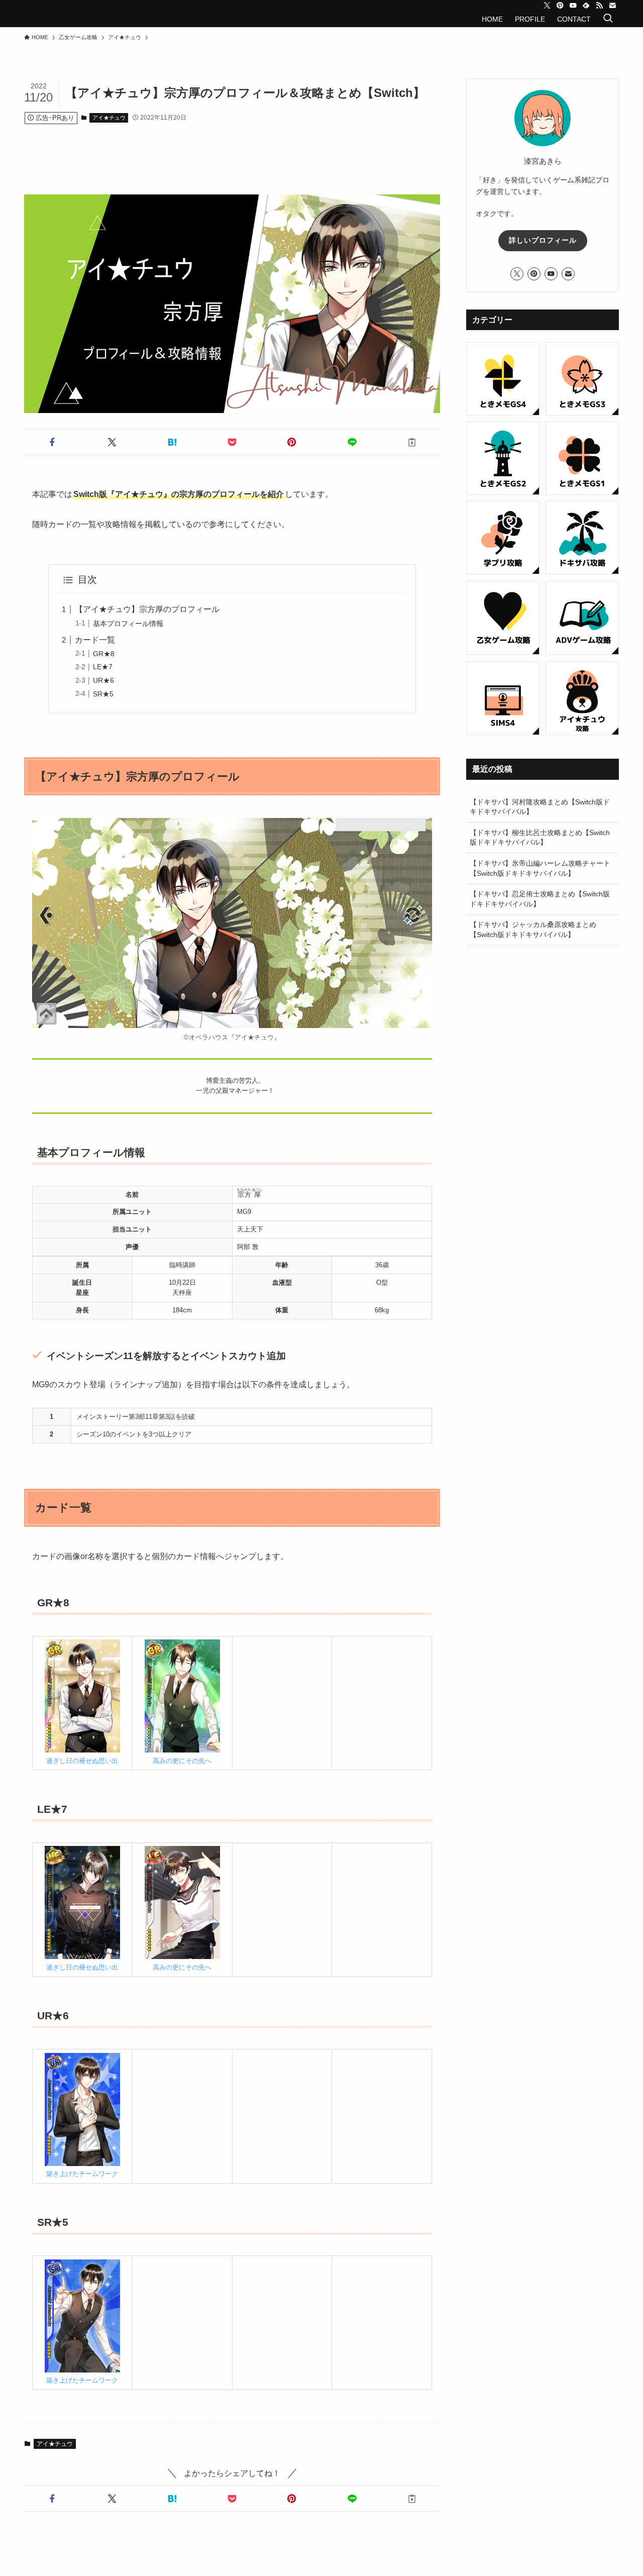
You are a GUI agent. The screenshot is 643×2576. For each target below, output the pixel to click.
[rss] (599, 6)
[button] (52, 442)
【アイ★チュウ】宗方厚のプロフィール (147, 609)
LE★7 (103, 667)
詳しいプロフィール (543, 240)
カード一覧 (95, 640)
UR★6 (103, 680)
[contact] (612, 6)
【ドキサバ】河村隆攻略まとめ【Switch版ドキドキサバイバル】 (540, 807)
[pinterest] (560, 6)
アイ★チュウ (109, 118)
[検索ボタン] (608, 19)
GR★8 (104, 654)
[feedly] (586, 6)
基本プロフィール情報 (128, 624)
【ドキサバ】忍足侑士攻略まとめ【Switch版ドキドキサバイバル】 (540, 899)
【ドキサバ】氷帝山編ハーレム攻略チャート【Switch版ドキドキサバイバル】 (540, 868)
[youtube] (573, 6)
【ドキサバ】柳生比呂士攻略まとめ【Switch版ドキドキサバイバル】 (540, 838)
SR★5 (103, 694)
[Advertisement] (245, 149)
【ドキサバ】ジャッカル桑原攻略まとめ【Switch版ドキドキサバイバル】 (533, 930)
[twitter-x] (547, 6)
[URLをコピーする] (412, 442)
